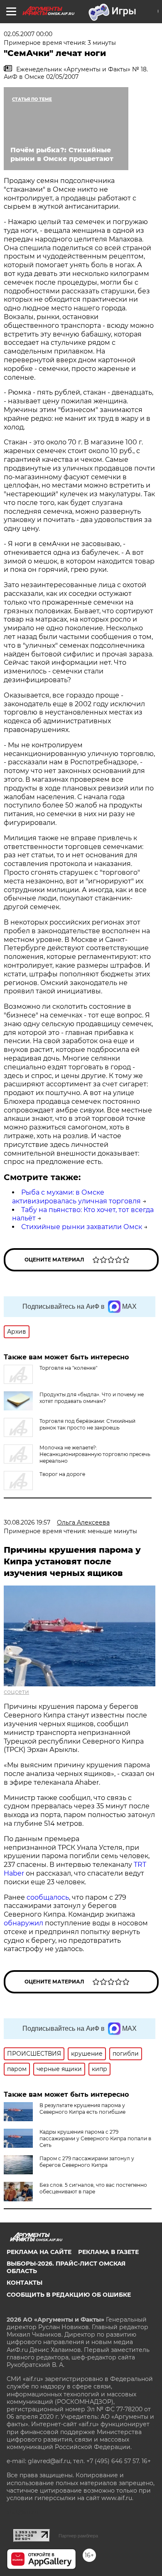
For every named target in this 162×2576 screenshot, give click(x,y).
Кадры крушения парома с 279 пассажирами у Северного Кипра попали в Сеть (95, 2138)
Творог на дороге (62, 1474)
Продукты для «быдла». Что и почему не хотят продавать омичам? (92, 1398)
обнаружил (23, 1923)
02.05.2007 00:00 (28, 34)
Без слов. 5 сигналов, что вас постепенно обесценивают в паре (93, 2188)
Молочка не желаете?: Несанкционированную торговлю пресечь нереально (95, 1454)
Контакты (25, 2283)
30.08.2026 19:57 (27, 1522)
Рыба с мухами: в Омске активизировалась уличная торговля (76, 1197)
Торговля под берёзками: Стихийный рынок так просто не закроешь (87, 1424)
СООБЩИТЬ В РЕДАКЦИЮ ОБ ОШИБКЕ (69, 2295)
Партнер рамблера (78, 2536)
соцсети (16, 1692)
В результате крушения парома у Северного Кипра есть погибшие (82, 2109)
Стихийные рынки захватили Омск (82, 1227)
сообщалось (48, 1897)
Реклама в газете (108, 2252)
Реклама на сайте (39, 2252)
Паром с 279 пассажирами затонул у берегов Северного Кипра (87, 2162)
